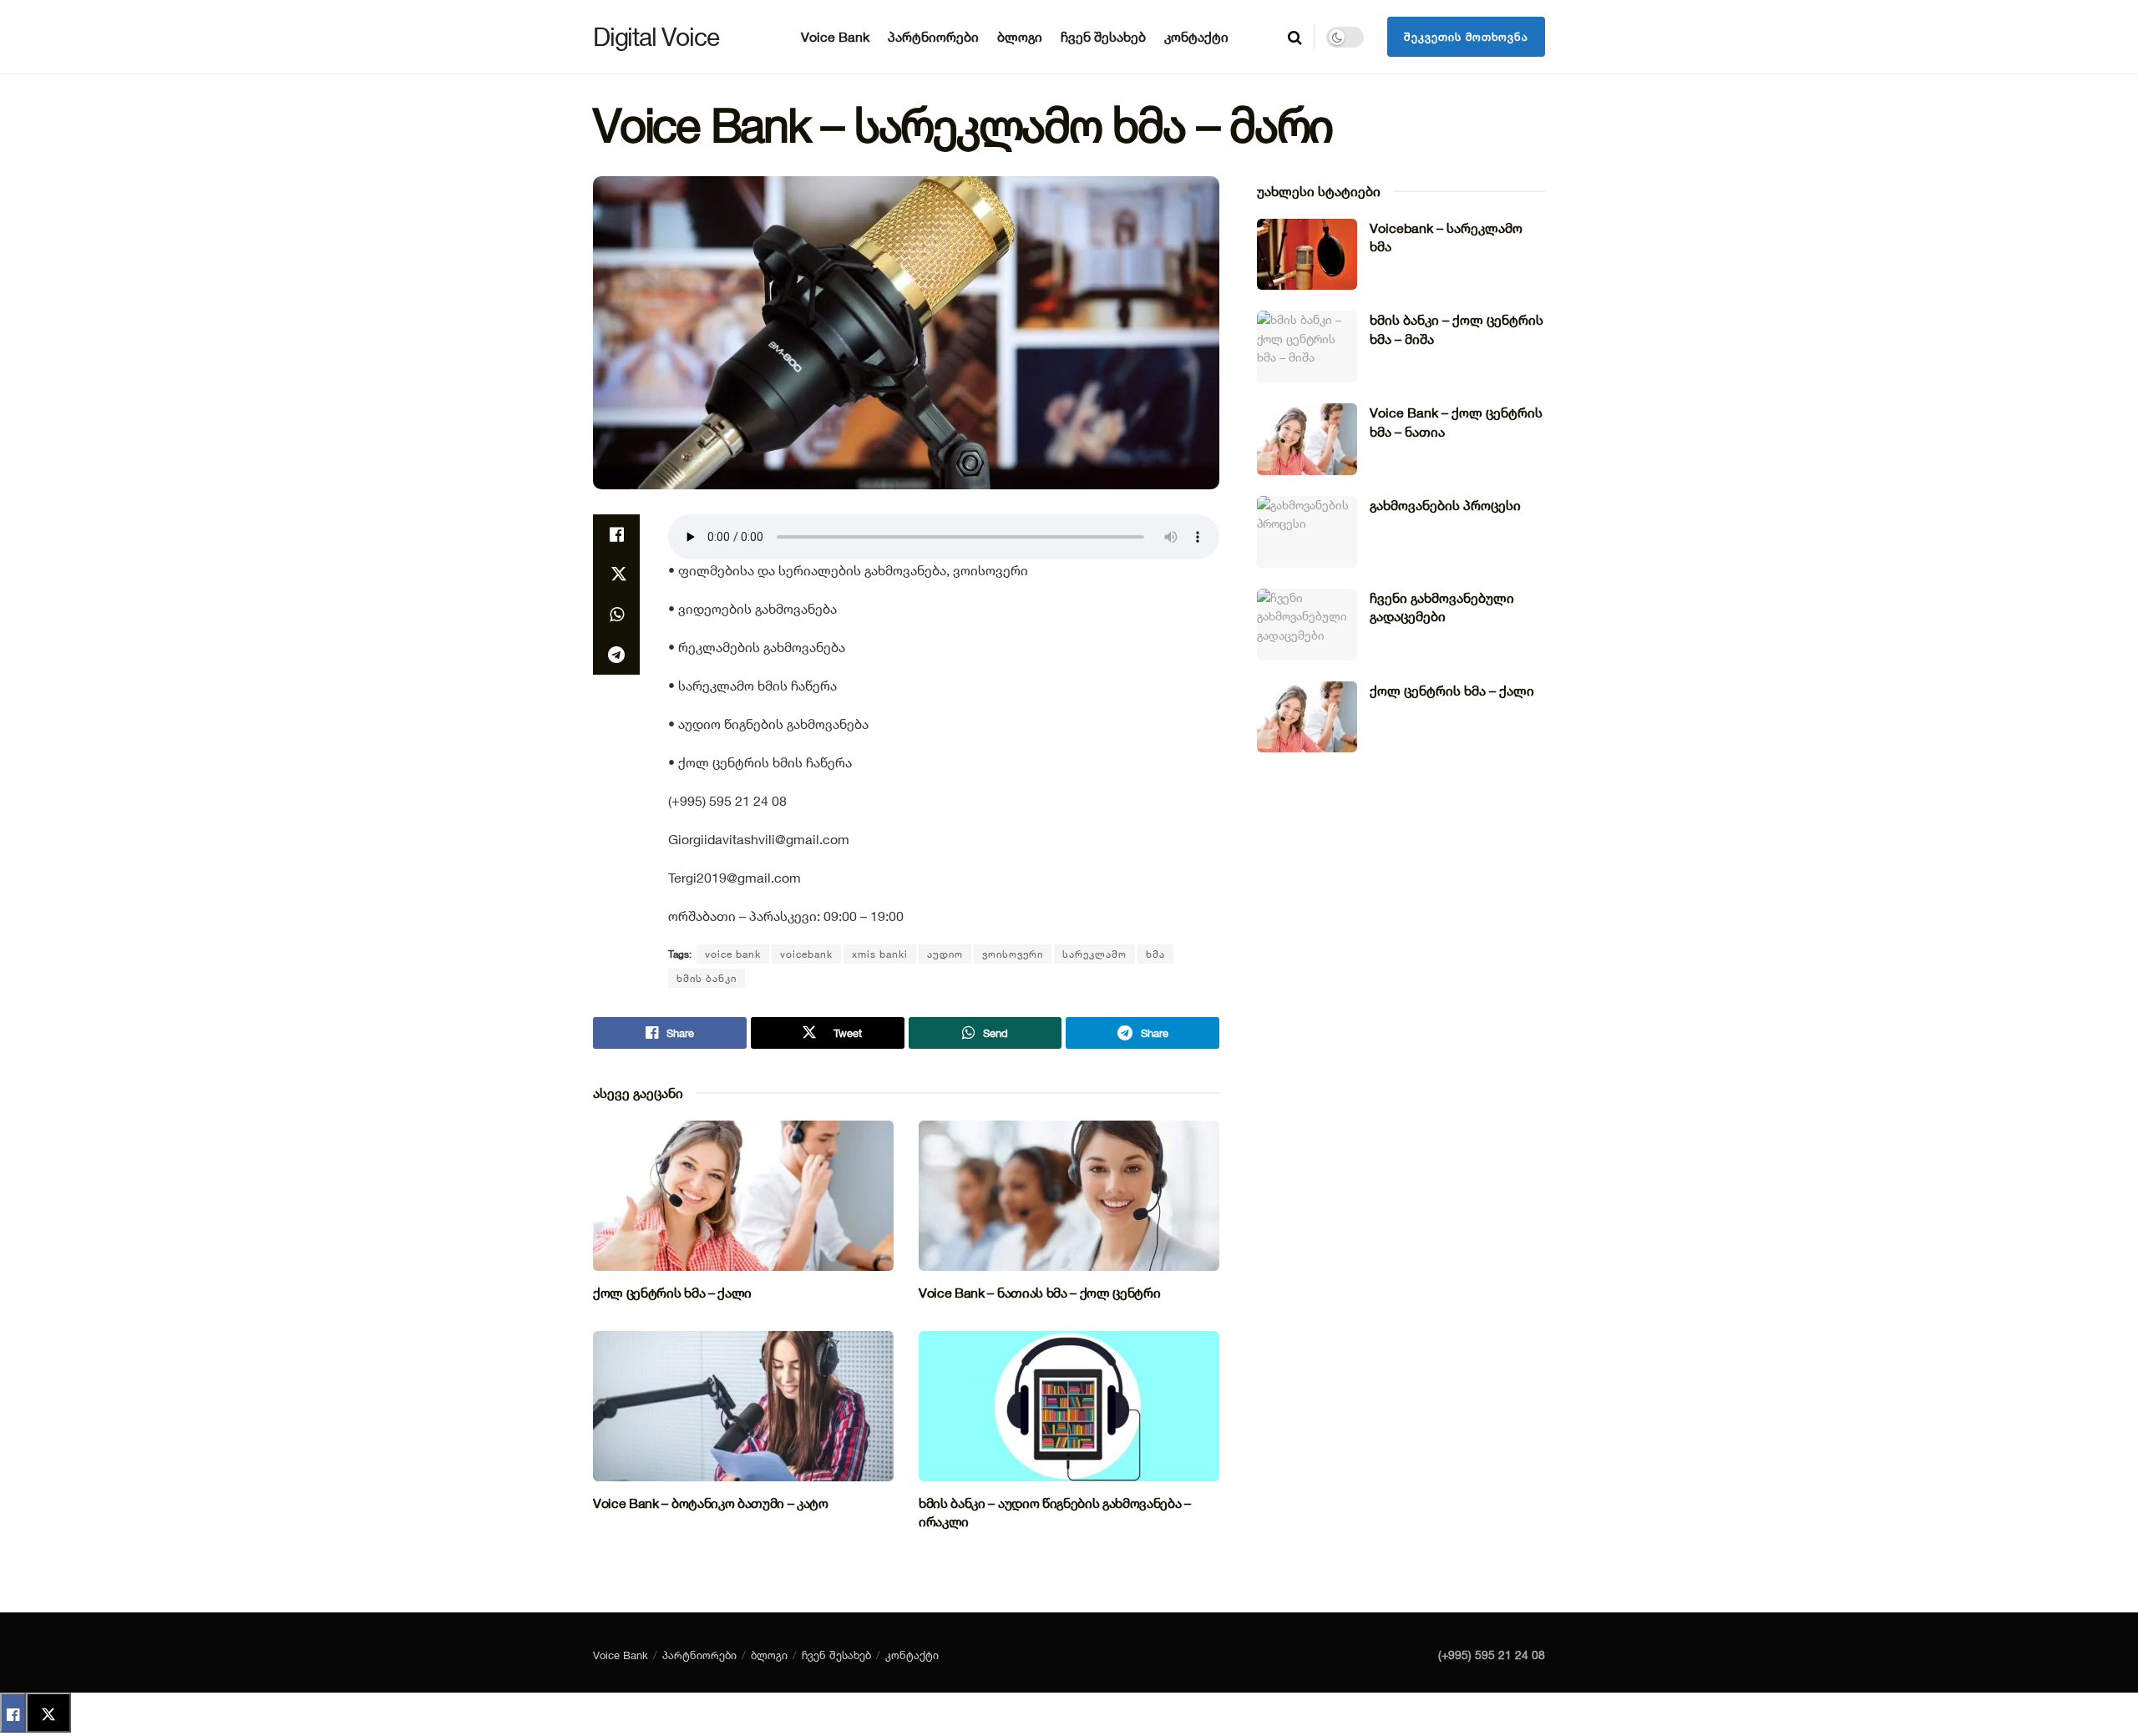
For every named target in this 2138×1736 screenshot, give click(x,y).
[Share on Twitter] (616, 574)
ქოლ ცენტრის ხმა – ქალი (672, 1293)
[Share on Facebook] (616, 534)
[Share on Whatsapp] (616, 615)
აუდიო (945, 954)
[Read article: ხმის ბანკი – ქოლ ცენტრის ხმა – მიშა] (1307, 347)
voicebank (806, 954)
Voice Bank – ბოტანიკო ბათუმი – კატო (711, 1503)
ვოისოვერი (1013, 954)
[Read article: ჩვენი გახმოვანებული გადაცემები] (1307, 625)
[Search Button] (1295, 37)
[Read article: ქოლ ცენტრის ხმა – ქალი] (743, 1196)
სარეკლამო (1094, 954)
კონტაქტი (1196, 37)
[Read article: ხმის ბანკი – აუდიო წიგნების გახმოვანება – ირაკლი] (1069, 1406)
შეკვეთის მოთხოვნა (1466, 37)
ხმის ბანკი (707, 978)
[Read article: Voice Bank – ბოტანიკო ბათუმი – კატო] (743, 1406)
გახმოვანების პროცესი (1445, 505)
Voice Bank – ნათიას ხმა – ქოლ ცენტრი (1039, 1293)
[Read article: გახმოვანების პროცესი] (1307, 532)
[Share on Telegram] (616, 655)
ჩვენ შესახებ (1103, 37)
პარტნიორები (933, 37)
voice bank (733, 954)
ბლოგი (1020, 37)
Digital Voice (656, 37)
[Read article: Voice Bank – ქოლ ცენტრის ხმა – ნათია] (1307, 439)
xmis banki (880, 954)
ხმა (1155, 954)
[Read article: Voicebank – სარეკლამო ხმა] (1307, 255)
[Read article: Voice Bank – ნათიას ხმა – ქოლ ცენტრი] (1069, 1196)
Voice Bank (835, 37)
